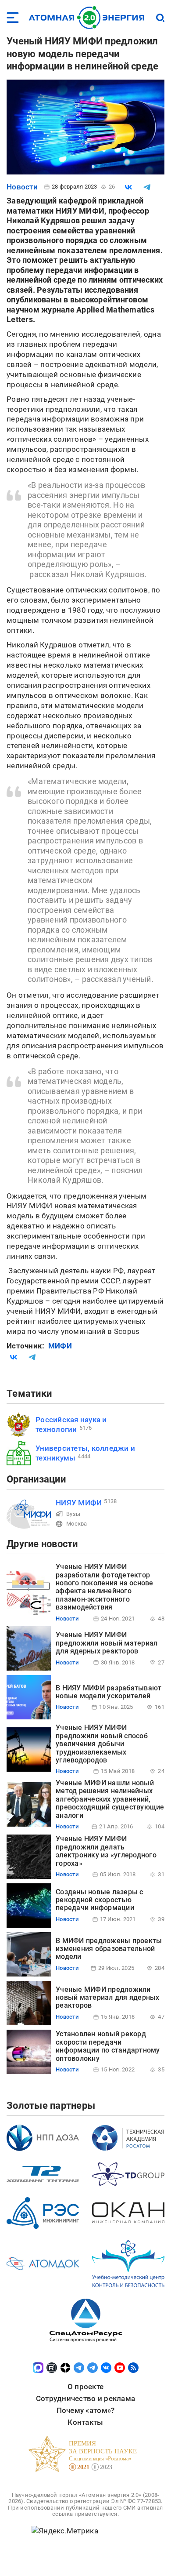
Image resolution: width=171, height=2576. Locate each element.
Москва (77, 1524)
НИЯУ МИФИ (79, 1503)
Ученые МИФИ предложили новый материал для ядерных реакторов (108, 1998)
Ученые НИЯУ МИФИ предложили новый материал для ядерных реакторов (107, 1643)
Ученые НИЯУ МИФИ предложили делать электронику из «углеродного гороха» (106, 1851)
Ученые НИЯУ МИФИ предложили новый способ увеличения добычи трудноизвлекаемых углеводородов (102, 1744)
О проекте (85, 2387)
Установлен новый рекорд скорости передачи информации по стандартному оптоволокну (108, 2046)
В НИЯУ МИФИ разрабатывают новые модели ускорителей (109, 1692)
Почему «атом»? (86, 2410)
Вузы (73, 1514)
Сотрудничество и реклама (85, 2398)
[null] (128, 187)
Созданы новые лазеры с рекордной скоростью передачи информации (100, 1900)
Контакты (85, 2422)
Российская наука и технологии (71, 1424)
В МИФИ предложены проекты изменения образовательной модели (109, 1949)
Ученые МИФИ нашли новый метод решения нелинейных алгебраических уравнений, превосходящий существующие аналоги (110, 1799)
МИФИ (60, 1346)
